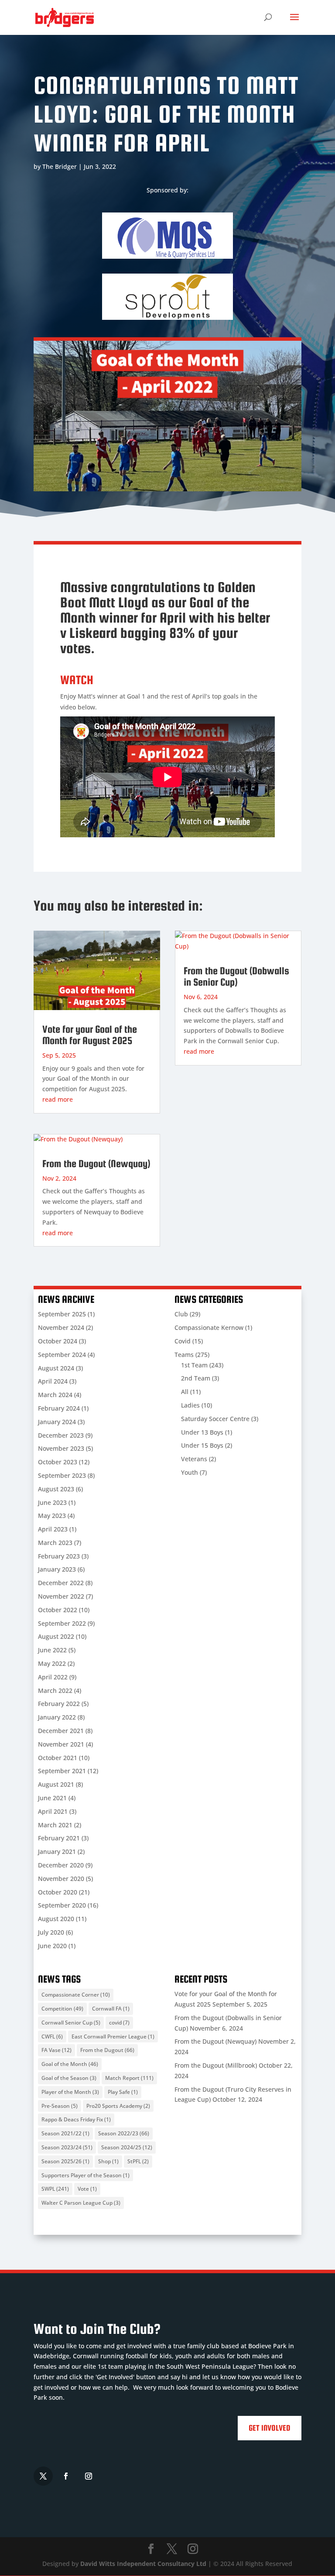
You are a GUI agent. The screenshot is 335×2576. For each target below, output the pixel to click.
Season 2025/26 (65, 2161)
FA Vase (56, 2050)
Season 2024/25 (127, 2147)
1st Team (194, 1365)
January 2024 (57, 1422)
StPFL (138, 2161)
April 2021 (53, 1811)
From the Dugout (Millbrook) (216, 2065)
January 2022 (57, 1717)
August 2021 (56, 1784)
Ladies (190, 1405)
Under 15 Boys (202, 1445)
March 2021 (55, 1825)
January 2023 (57, 1569)
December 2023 (61, 1435)
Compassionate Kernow (209, 1327)
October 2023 (58, 1462)
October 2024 (58, 1341)
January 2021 (57, 1851)
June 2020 (52, 1946)
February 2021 (59, 1838)
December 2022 (61, 1583)
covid (119, 2023)
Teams (184, 1355)
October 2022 (58, 1610)
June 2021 (52, 1798)
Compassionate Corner (76, 1995)
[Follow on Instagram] (89, 2476)
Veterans (194, 1459)
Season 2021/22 (65, 2133)
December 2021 (61, 1731)
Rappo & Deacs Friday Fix (76, 2119)
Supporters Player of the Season (85, 2175)
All (185, 1392)
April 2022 (53, 1677)
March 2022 (55, 1690)
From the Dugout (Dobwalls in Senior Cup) (236, 976)
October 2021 (58, 1758)
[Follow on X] (43, 2476)
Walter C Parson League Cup (81, 2203)
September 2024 (62, 1355)
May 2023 (52, 1516)
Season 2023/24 (67, 2147)
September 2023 (62, 1475)
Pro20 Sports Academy (118, 2106)
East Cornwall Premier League (113, 2036)
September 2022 (62, 1623)
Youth (190, 1472)
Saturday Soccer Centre (215, 1419)
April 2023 (53, 1529)
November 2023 (61, 1448)
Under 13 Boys (202, 1432)
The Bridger (60, 166)
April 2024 (53, 1381)
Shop (108, 2161)
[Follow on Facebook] (66, 2476)
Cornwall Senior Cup (71, 2023)
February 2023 (59, 1556)
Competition (62, 2009)
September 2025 (62, 1314)
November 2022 (61, 1596)
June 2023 (52, 1502)
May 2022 (52, 1663)
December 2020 (61, 1865)
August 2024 (56, 1368)
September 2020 (62, 1905)
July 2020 (51, 1932)
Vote (87, 2189)
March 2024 (55, 1395)
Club (181, 1314)
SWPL (55, 2189)
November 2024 (61, 1327)
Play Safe (123, 2092)
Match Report (129, 2078)
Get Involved (270, 2428)
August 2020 (56, 1919)
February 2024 (59, 1408)
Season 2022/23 (124, 2133)
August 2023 (56, 1489)
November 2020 (61, 1879)
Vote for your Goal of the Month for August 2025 (90, 1035)
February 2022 (59, 1704)
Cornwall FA (111, 2009)
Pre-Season (60, 2106)
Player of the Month (70, 2092)
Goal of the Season (69, 2078)
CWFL (52, 2036)
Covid (183, 1341)
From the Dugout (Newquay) (96, 1163)
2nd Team (196, 1378)
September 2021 (62, 1771)
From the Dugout (107, 2050)
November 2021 (61, 1744)
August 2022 (56, 1636)
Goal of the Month (70, 2064)
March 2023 (55, 1543)
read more (58, 1099)
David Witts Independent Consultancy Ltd (143, 2564)
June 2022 (52, 1650)
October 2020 (58, 1892)
